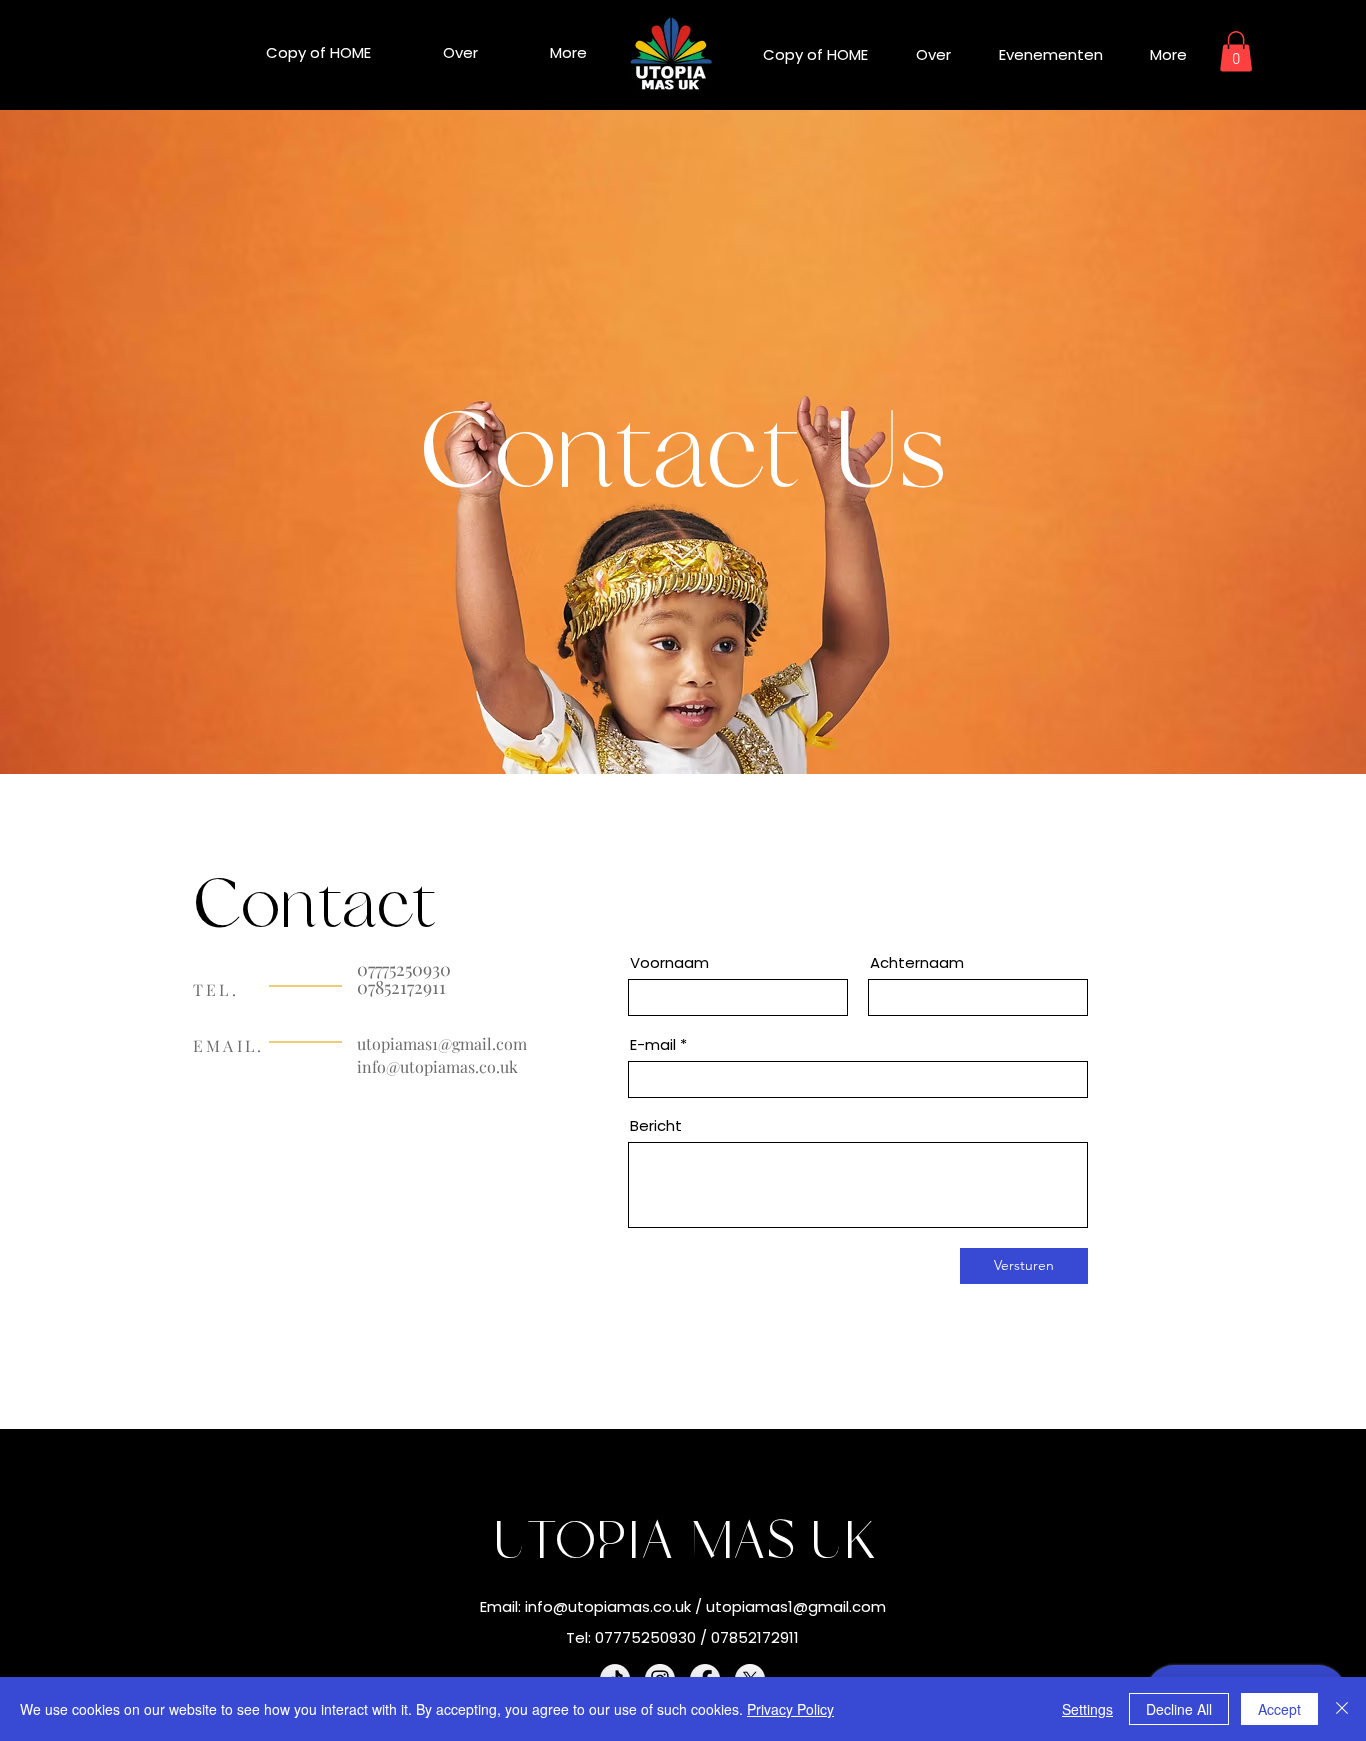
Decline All (1179, 1709)
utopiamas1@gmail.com (442, 1043)
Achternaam (917, 962)
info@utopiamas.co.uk (437, 1066)
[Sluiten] (1342, 1709)
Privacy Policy (790, 1709)
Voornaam (669, 962)
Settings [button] (1087, 1709)
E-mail (653, 1044)
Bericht (656, 1125)
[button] (1236, 51)
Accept (1279, 1709)
